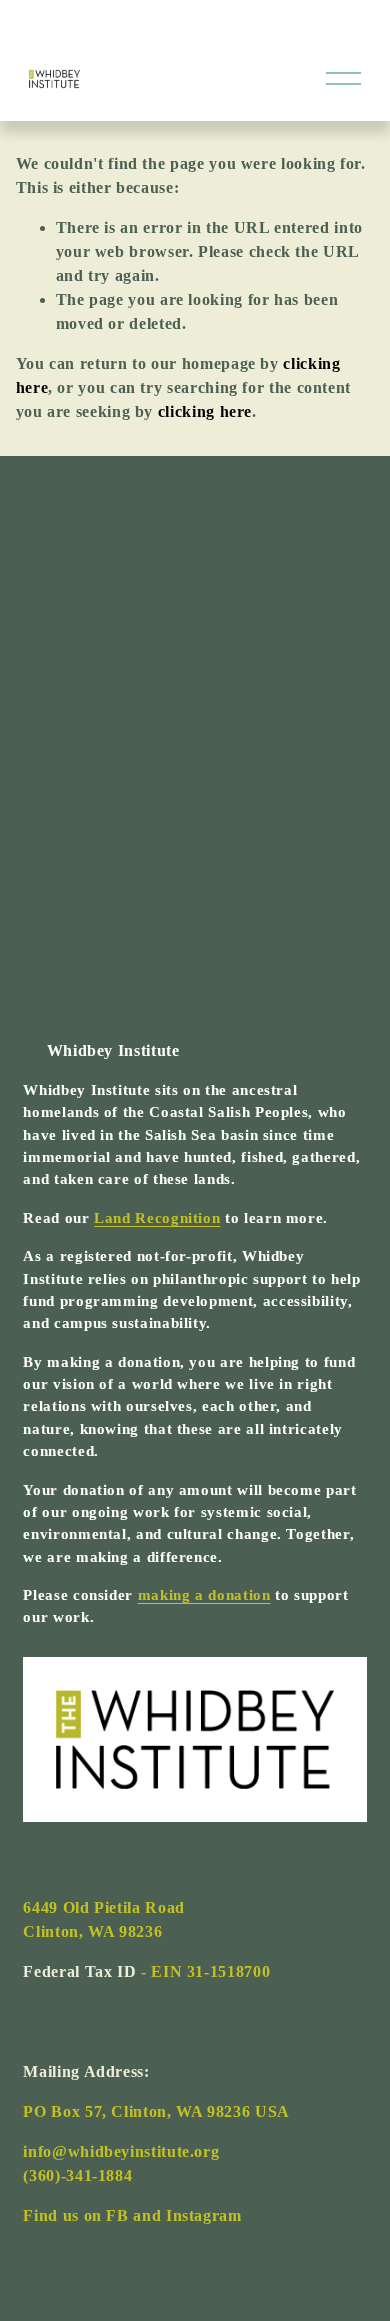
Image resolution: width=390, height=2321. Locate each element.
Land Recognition (157, 1218)
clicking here (205, 411)
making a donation (204, 1595)
